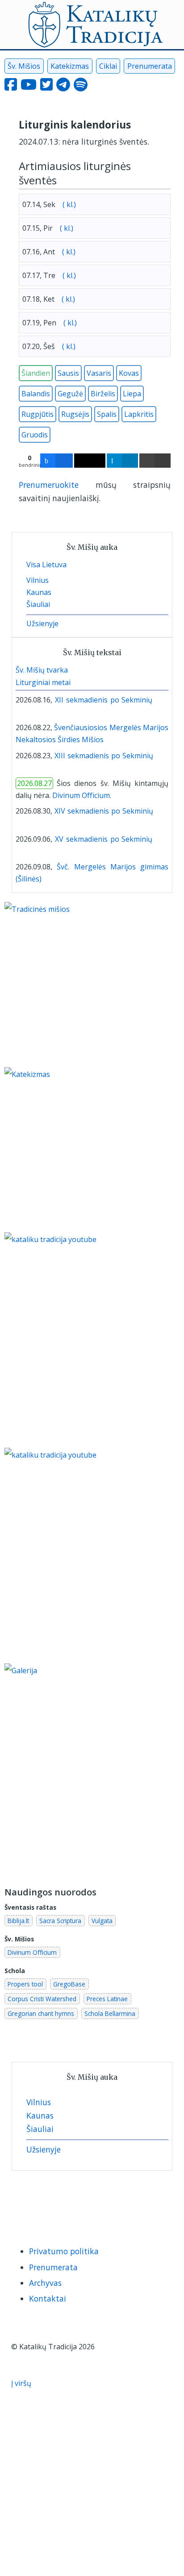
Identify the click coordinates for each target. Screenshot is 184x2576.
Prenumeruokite (49, 485)
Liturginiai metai (43, 682)
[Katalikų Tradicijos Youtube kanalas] (92, 1555)
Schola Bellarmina (110, 2013)
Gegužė (70, 394)
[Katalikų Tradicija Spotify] (107, 2203)
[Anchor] (62, 180)
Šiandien (36, 373)
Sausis (68, 373)
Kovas (129, 373)
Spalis (107, 414)
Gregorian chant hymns (41, 2013)
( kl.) (68, 204)
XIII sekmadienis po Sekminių (104, 756)
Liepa (132, 394)
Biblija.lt (18, 1921)
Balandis (36, 394)
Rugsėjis (75, 414)
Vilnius (38, 580)
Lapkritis (139, 414)
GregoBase (69, 1984)
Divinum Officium (81, 795)
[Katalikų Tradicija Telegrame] (85, 2203)
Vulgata (102, 1921)
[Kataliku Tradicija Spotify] (81, 87)
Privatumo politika (64, 2251)
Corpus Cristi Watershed (42, 1999)
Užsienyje (42, 623)
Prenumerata (150, 66)
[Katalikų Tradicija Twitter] (65, 2203)
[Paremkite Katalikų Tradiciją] (92, 1339)
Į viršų (22, 2383)
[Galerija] (92, 1770)
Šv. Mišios (24, 66)
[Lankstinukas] (158, 700)
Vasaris (99, 373)
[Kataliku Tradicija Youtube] (29, 87)
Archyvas (45, 2283)
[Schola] (18, 712)
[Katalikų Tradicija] (126, 2203)
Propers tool (25, 1984)
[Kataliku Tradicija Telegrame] (63, 87)
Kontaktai (48, 2298)
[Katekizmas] (71, 1149)
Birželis (103, 394)
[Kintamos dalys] (166, 700)
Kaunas (39, 592)
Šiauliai (38, 604)
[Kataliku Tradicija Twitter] (46, 87)
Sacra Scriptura (60, 1921)
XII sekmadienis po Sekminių (104, 700)
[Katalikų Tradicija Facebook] (11, 87)
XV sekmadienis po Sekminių (104, 839)
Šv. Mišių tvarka (42, 670)
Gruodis (35, 435)
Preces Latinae (107, 1999)
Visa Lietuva (46, 565)
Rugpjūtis (38, 414)
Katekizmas (70, 66)
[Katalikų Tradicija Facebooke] (21, 2203)
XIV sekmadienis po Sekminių (104, 811)
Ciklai (108, 66)
